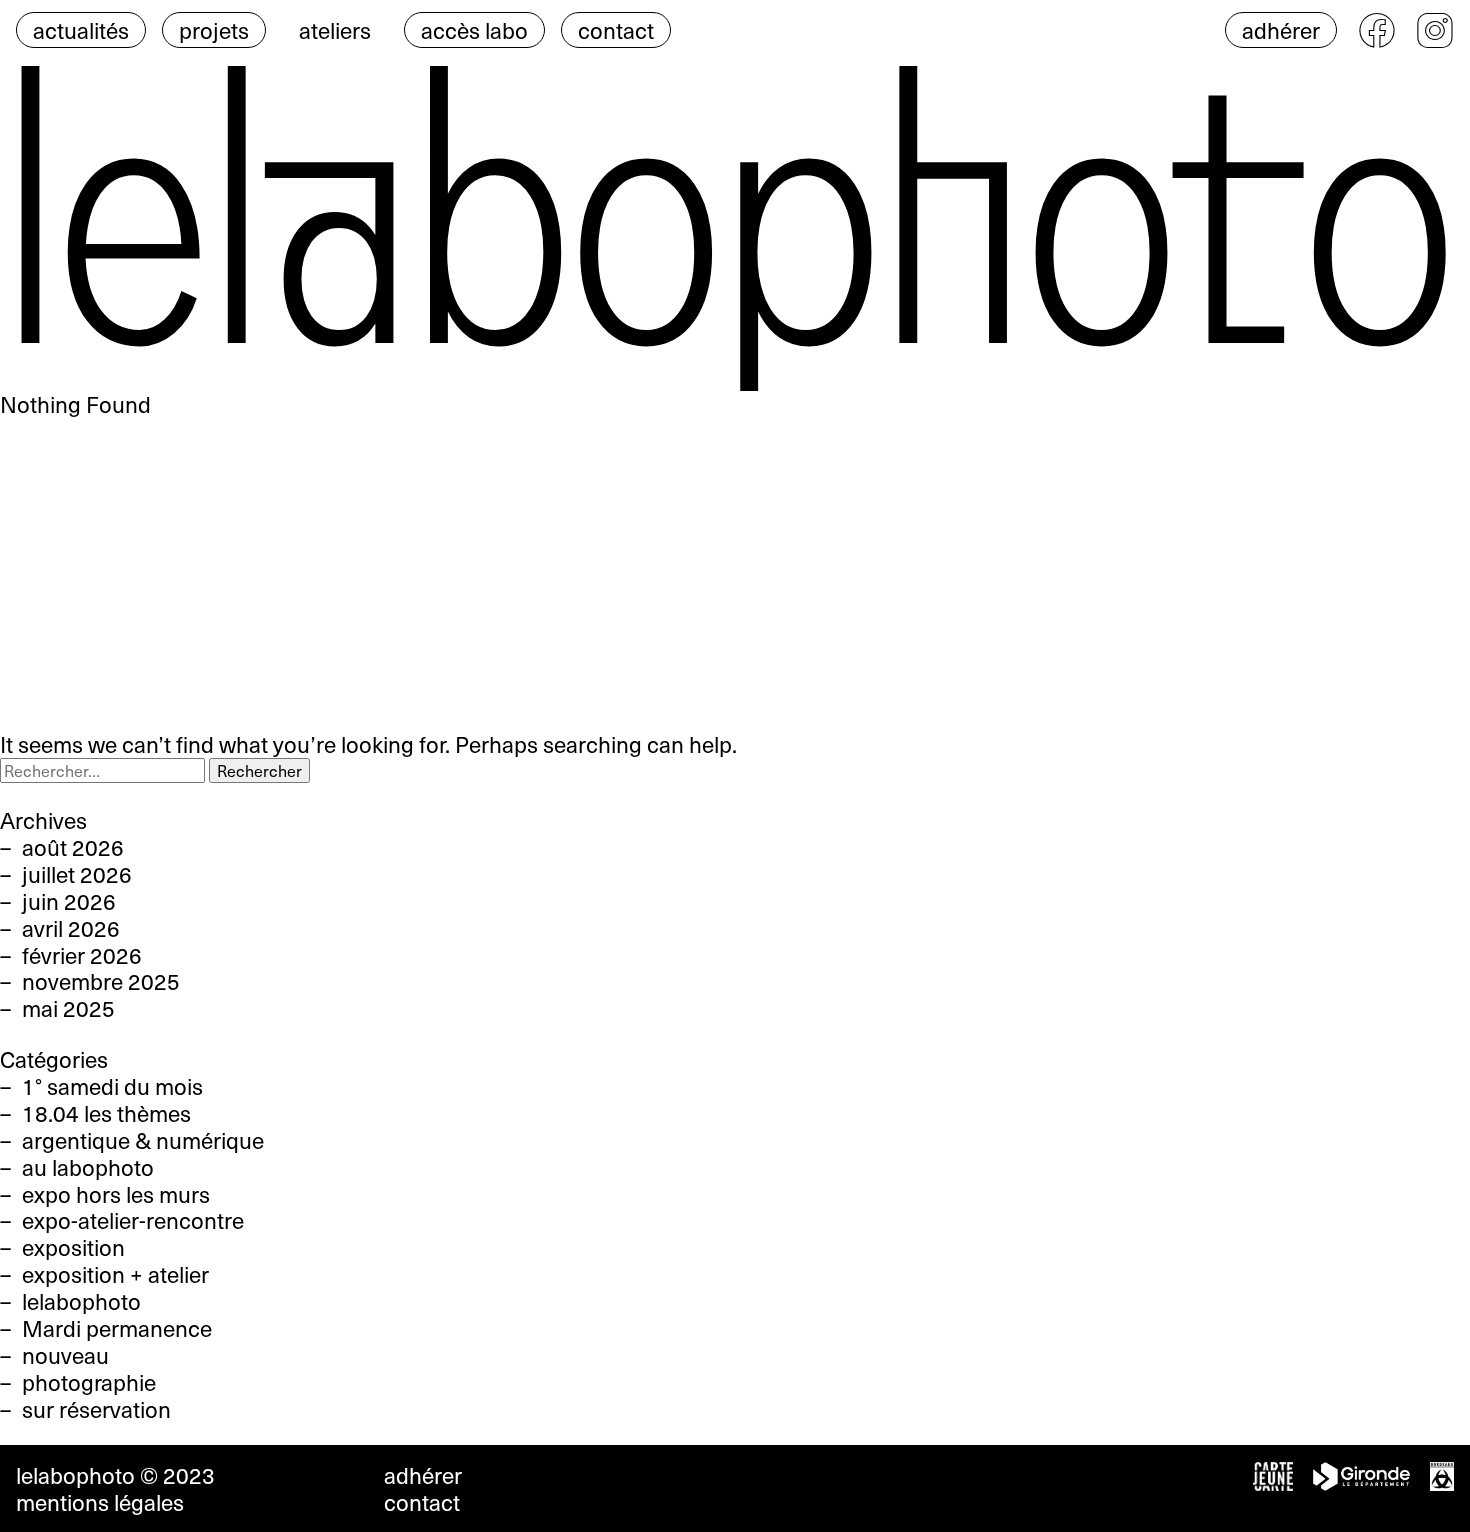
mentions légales (100, 1502)
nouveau (65, 1355)
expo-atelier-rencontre (133, 1220)
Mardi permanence (117, 1328)
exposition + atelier (115, 1274)
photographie (89, 1382)
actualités (81, 30)
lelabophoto (81, 1301)
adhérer (1281, 30)
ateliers (335, 30)
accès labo (474, 30)
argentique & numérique (143, 1140)
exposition (73, 1247)
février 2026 (82, 955)
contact (616, 30)
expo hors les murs (116, 1194)
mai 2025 (68, 1008)
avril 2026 (71, 928)
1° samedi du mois (112, 1086)
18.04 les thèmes (106, 1113)
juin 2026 (69, 901)
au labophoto (88, 1167)
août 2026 (73, 847)
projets (214, 30)
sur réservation (96, 1409)
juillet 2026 (77, 874)
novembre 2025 (101, 981)
